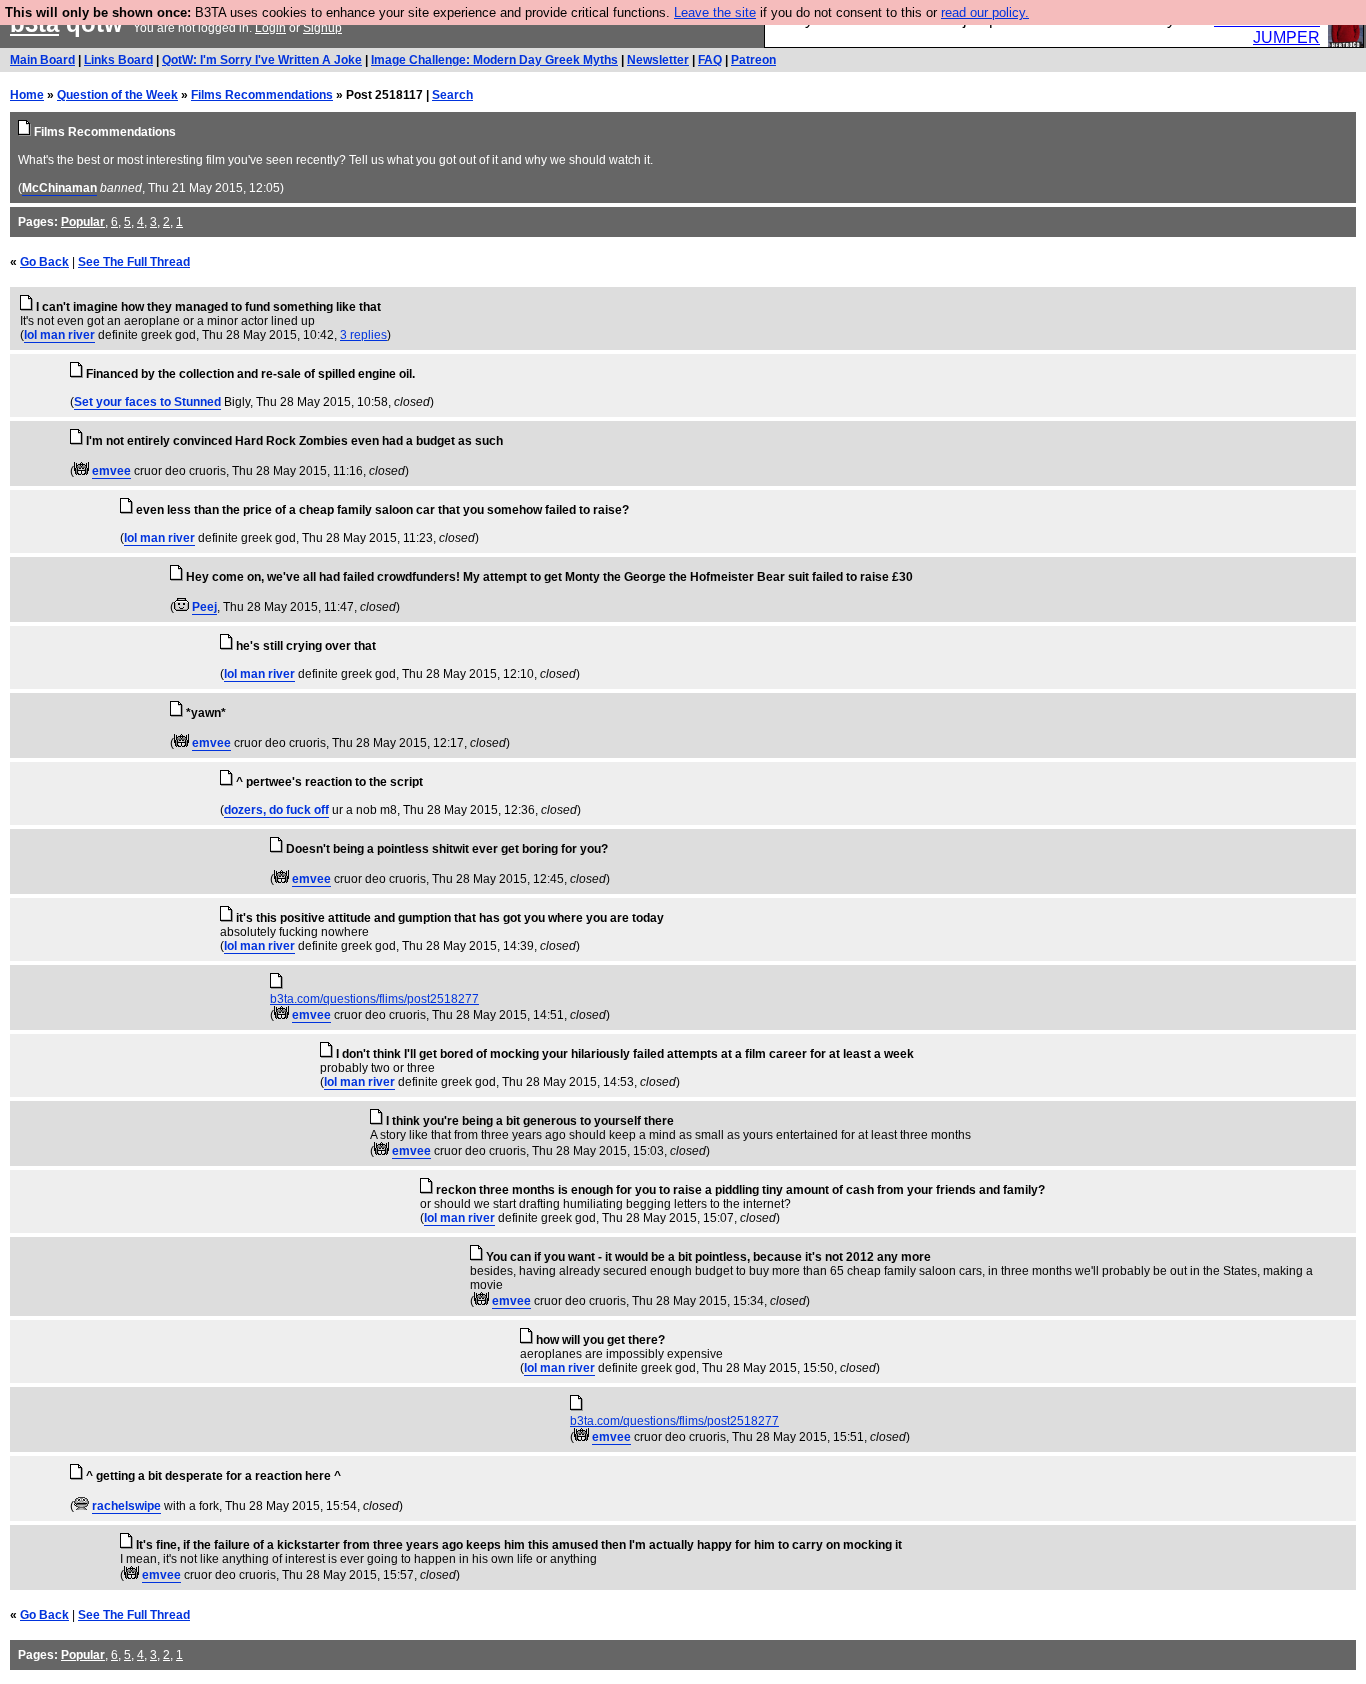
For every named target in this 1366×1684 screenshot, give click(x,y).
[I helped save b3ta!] (81, 471)
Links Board (118, 60)
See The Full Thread (134, 262)
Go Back (44, 262)
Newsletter (658, 60)
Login (270, 28)
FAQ (710, 60)
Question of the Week (117, 95)
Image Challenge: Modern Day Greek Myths (494, 60)
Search (452, 95)
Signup (322, 28)
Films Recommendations (262, 95)
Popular (83, 222)
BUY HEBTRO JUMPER (1267, 28)
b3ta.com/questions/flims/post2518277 (374, 999)
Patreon (753, 60)
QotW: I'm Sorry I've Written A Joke (262, 60)
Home (27, 95)
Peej (204, 607)
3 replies (363, 335)
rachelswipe (126, 1506)
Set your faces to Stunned (147, 402)
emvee (111, 471)
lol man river (59, 335)
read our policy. (985, 12)
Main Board (42, 60)
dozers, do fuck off (276, 810)
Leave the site (715, 12)
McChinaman (59, 188)
